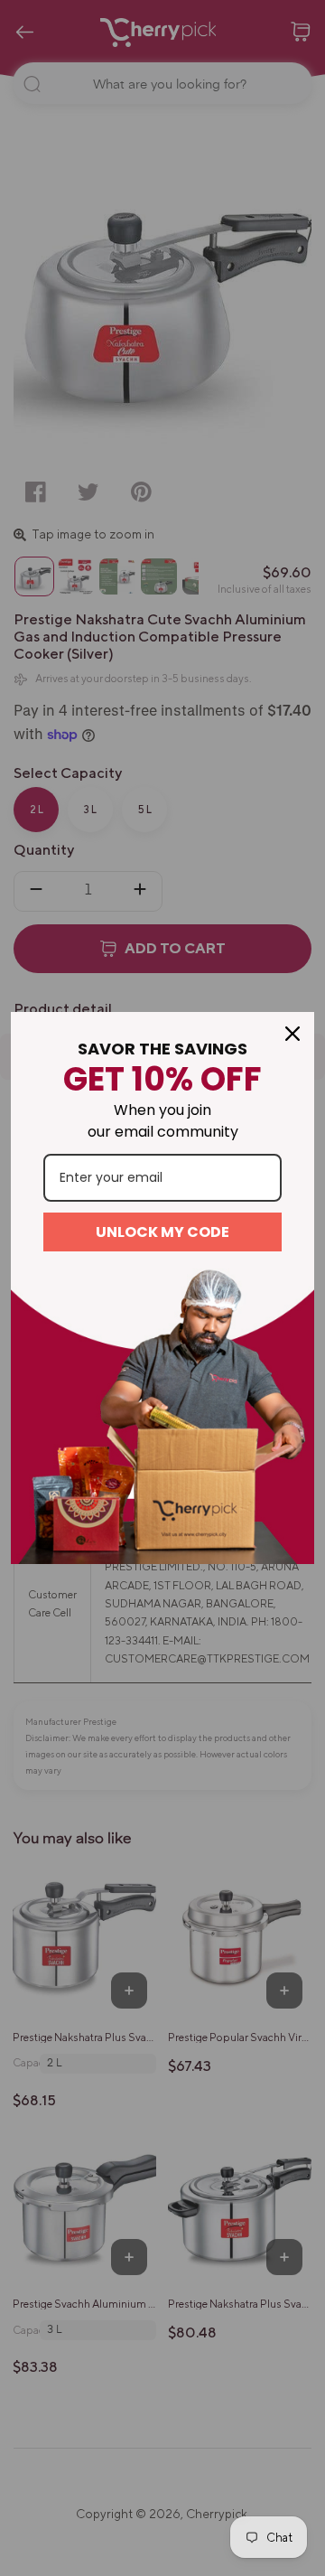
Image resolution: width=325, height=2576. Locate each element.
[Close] (292, 1034)
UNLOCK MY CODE (162, 1232)
